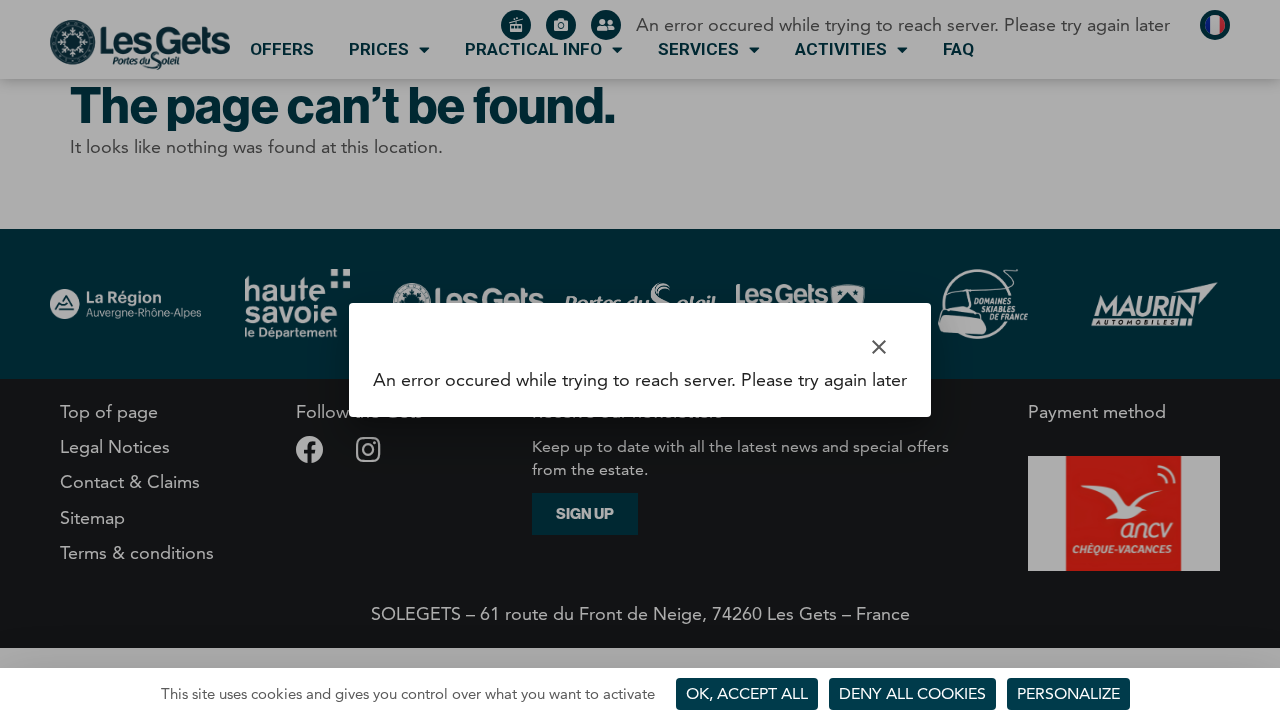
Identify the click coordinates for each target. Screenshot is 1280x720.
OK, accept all (747, 693)
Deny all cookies (912, 693)
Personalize (1068, 693)
